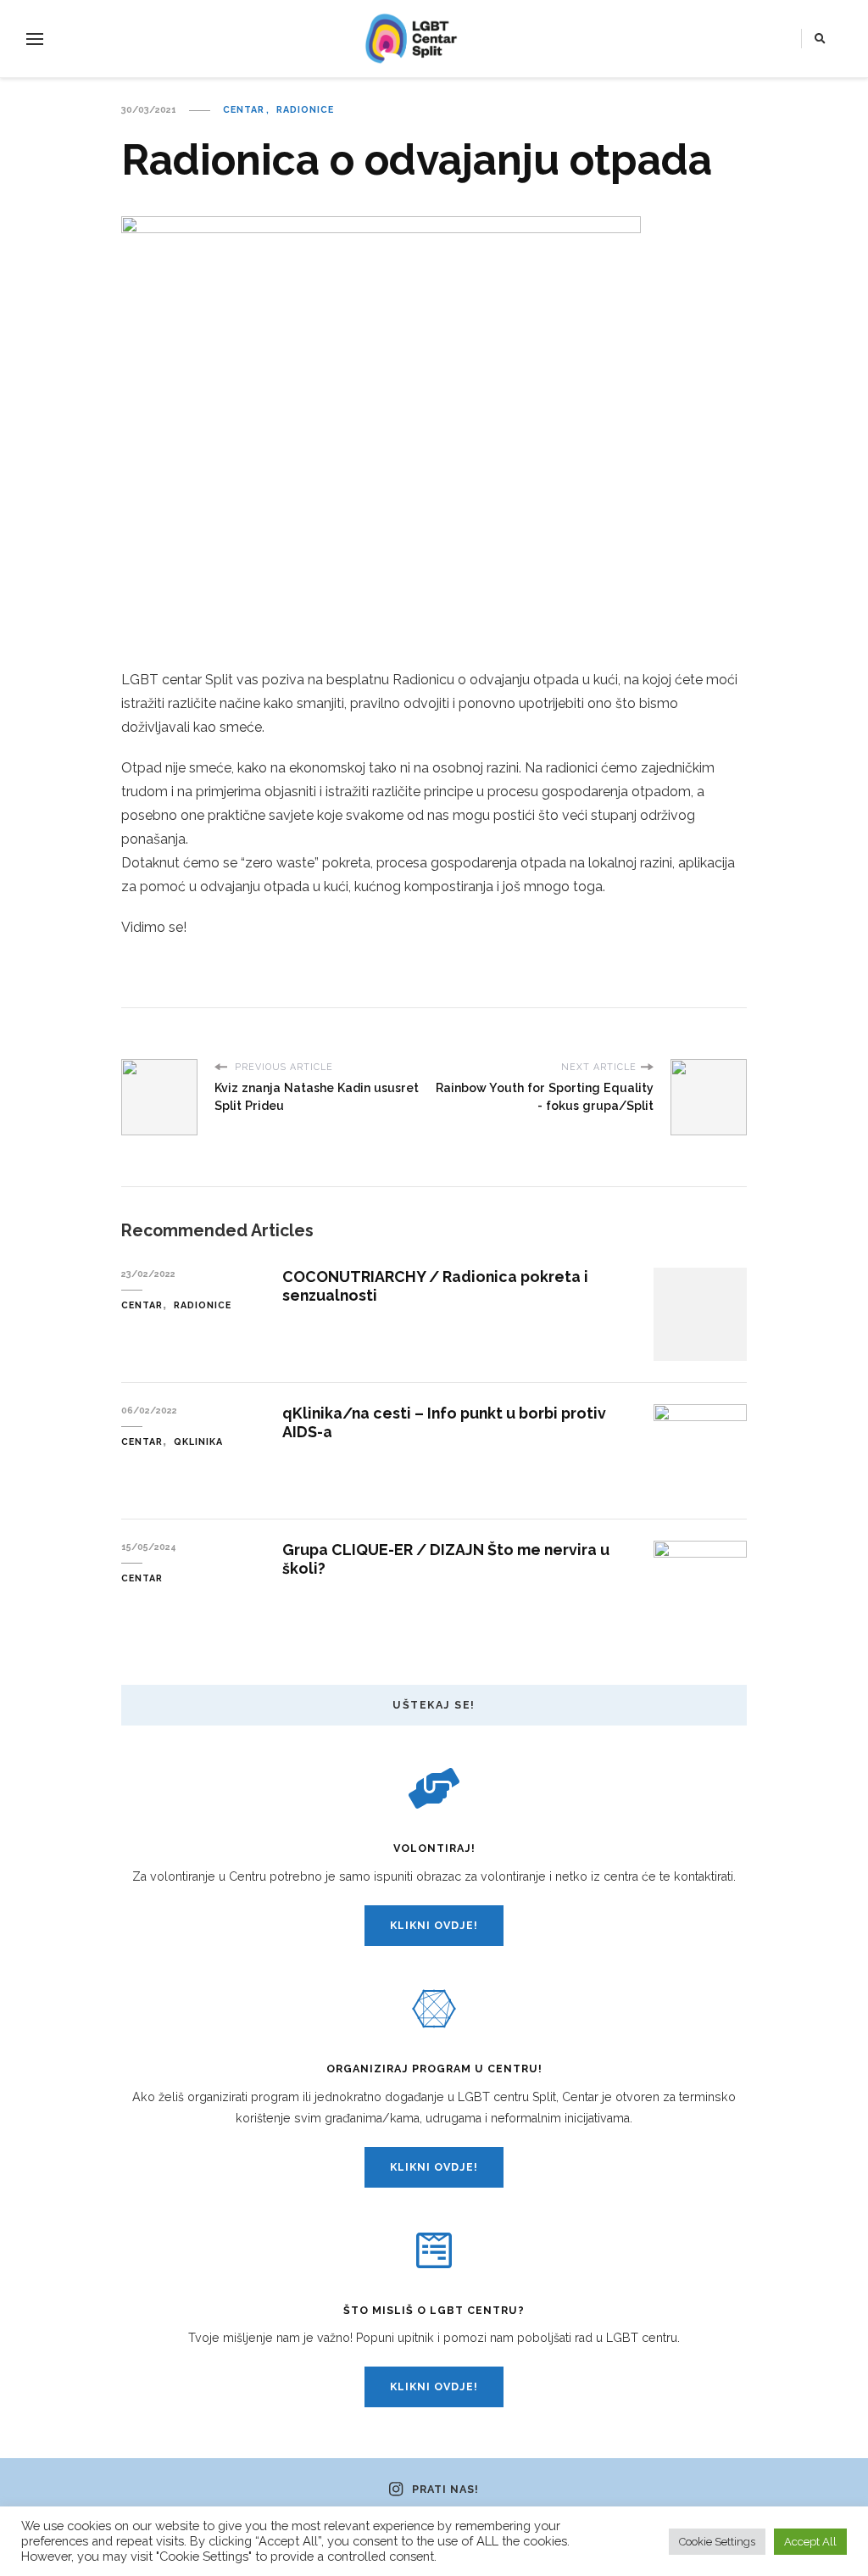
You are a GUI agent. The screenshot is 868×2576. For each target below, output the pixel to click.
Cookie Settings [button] (717, 2542)
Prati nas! (445, 2490)
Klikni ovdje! (434, 1925)
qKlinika (198, 1441)
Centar (244, 109)
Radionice (305, 109)
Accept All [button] (810, 2542)
